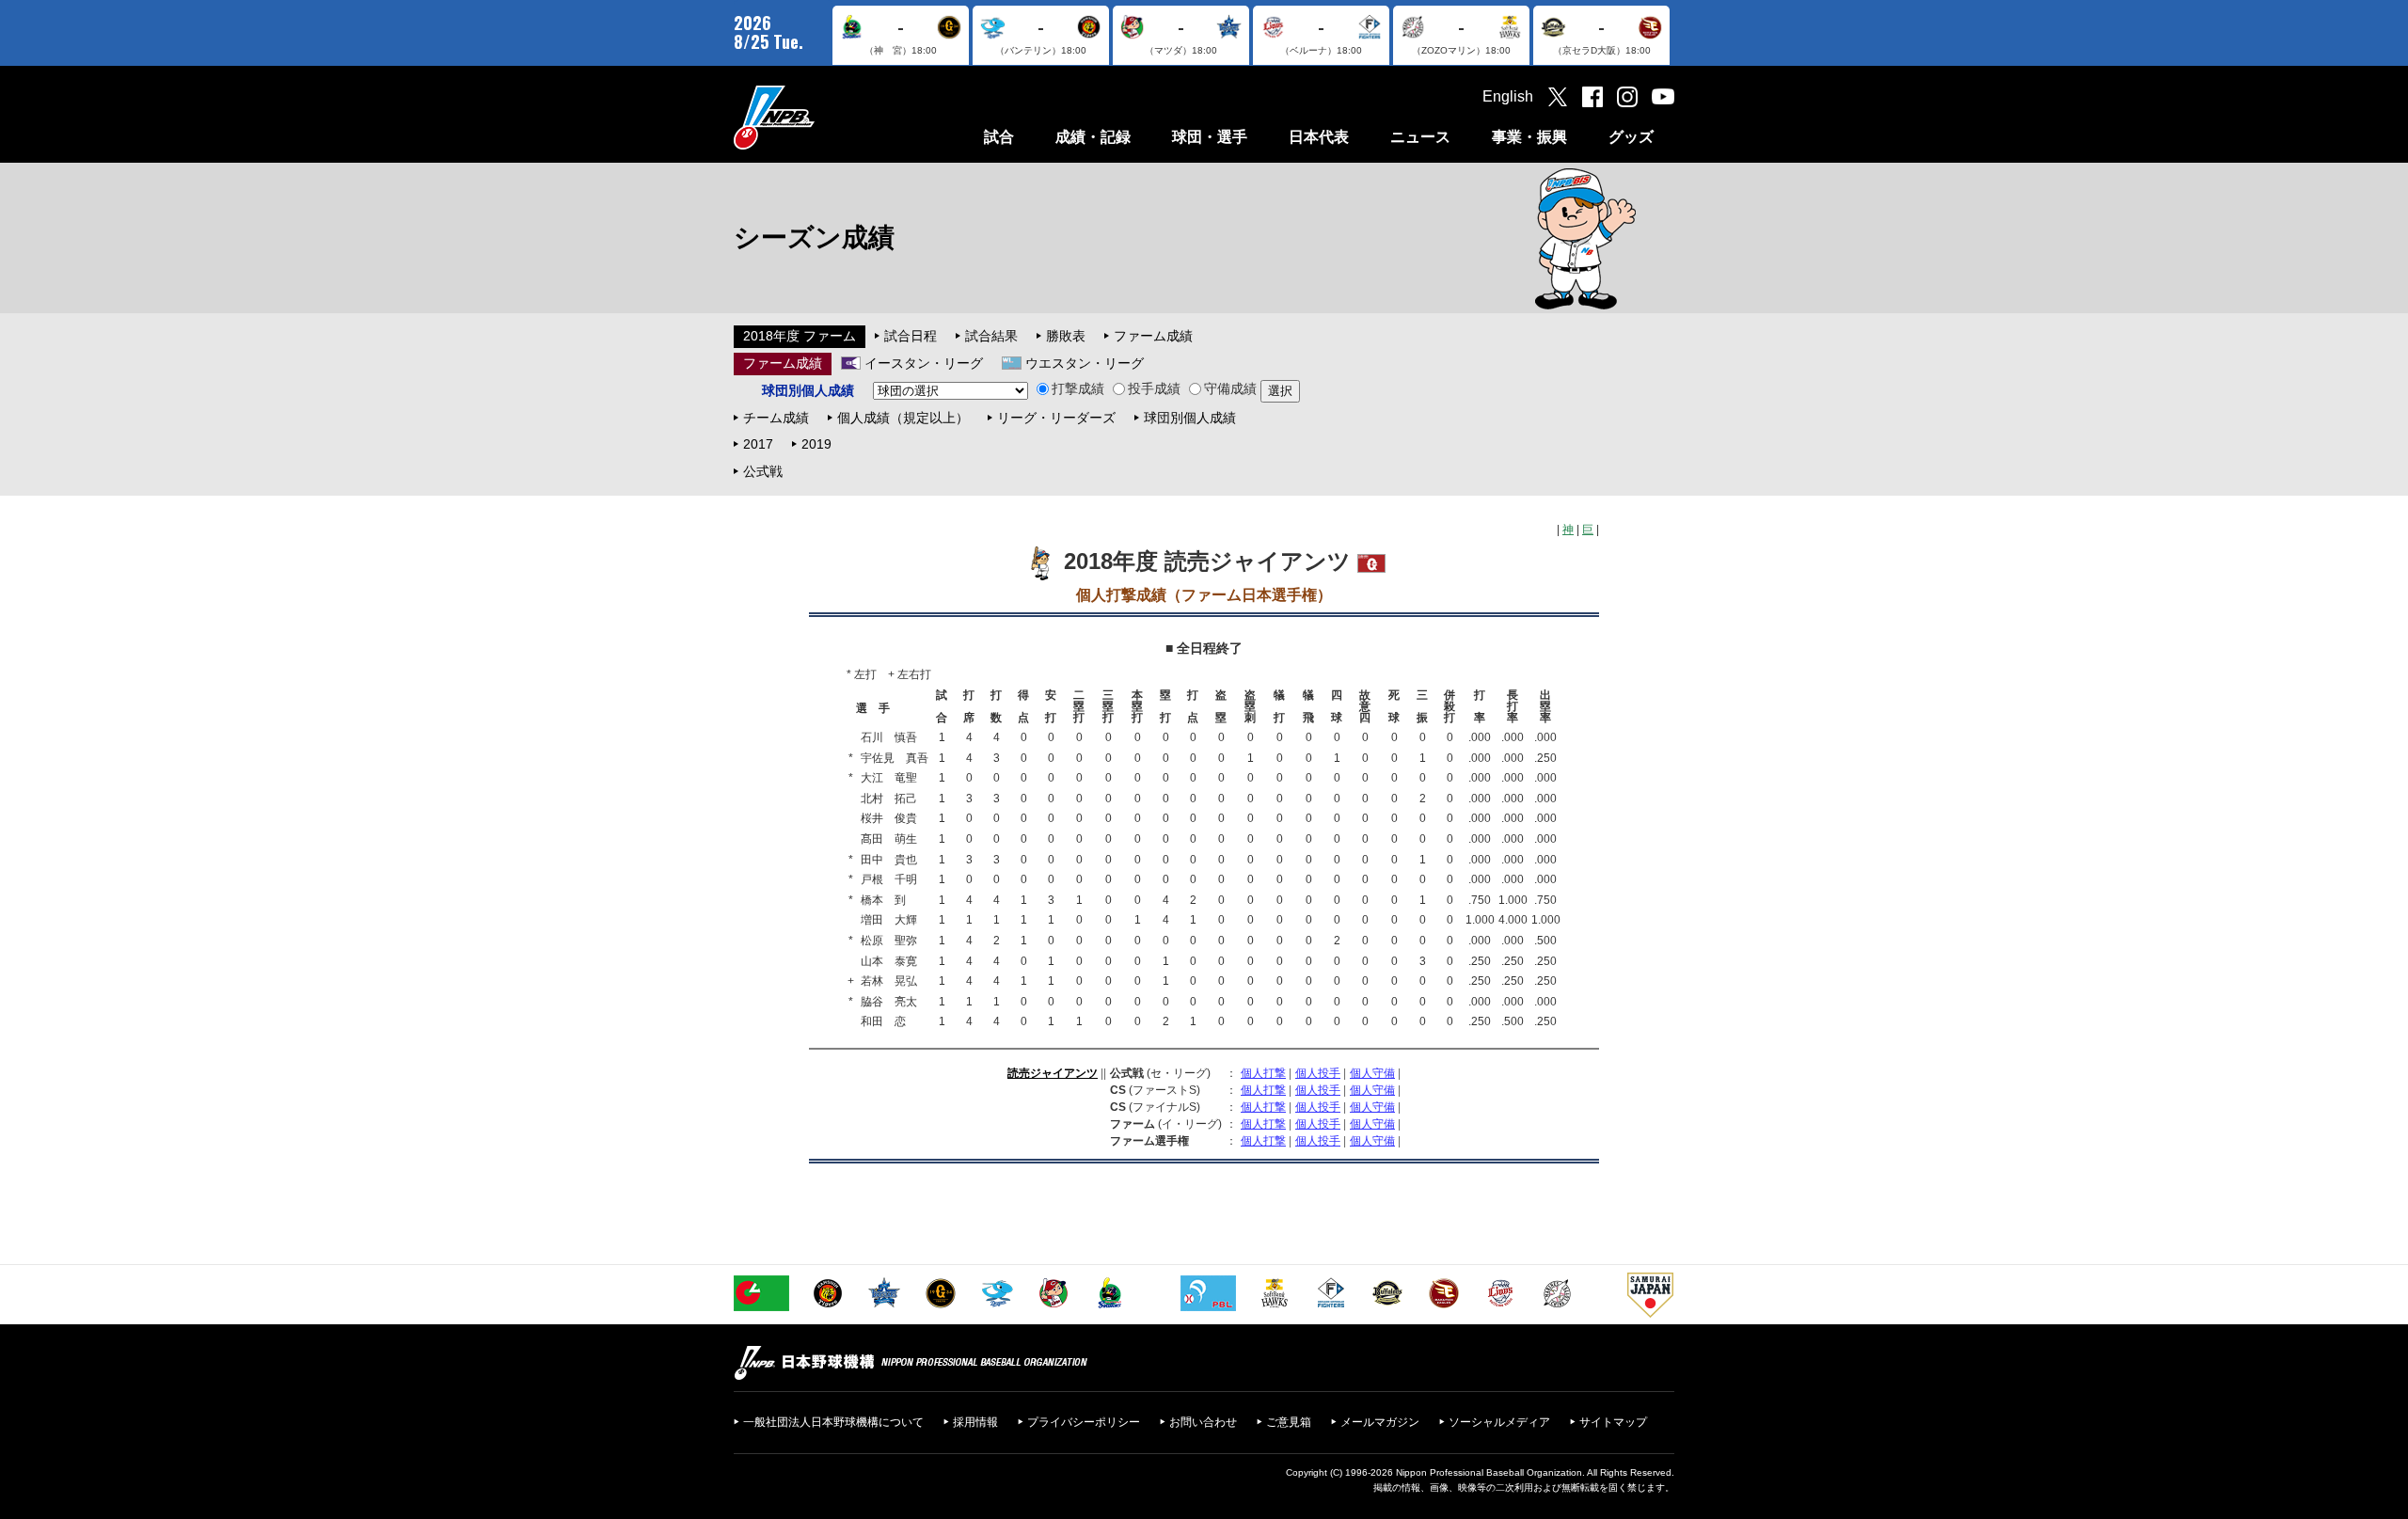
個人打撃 (1263, 1073)
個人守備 (1372, 1073)
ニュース (1420, 137)
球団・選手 (1210, 137)
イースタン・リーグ (924, 363)
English (1508, 96)
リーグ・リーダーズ (1056, 418)
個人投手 (1318, 1073)
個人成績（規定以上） (903, 418)
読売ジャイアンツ (1053, 1073)
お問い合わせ (1203, 1422)
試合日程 (911, 336)
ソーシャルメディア (1499, 1422)
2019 (816, 444)
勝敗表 (1066, 336)
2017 (758, 444)
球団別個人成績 (1190, 418)
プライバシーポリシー (1084, 1422)
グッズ (1631, 137)
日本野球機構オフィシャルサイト (821, 117)
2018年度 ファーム (800, 336)
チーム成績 (776, 418)
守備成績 (1230, 388)
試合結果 (991, 336)
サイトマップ (1613, 1422)
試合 (999, 137)
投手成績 (1154, 388)
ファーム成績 (1153, 336)
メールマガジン (1380, 1422)
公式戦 (763, 471)
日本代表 (1319, 137)
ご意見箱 (1289, 1422)
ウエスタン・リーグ (1085, 363)
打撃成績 (1078, 388)
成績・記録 (1093, 137)
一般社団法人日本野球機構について (833, 1422)
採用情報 (975, 1422)
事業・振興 (1529, 137)
